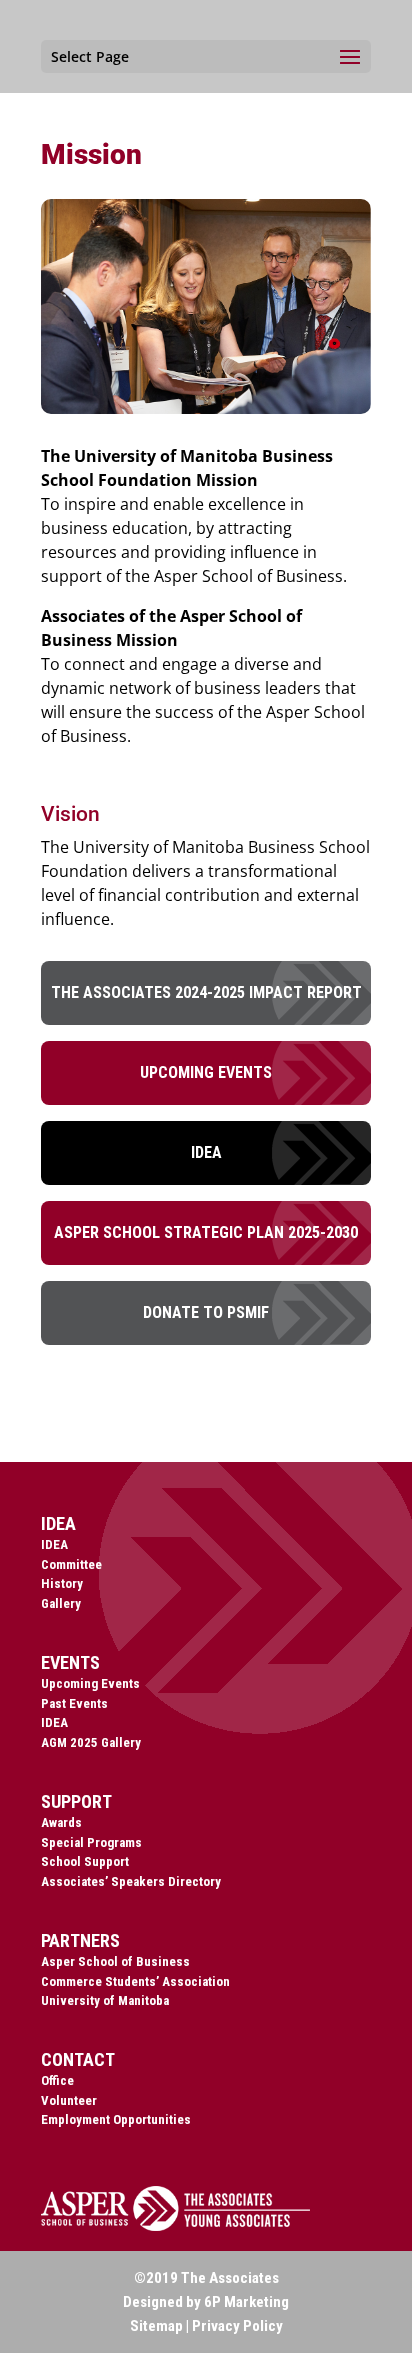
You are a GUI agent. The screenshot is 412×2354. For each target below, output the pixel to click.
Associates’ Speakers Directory (131, 1881)
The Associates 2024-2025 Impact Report (206, 992)
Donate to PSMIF (206, 1312)
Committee (71, 1564)
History (62, 1583)
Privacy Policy (237, 2326)
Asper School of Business (115, 1961)
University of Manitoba (105, 2000)
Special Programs (91, 1842)
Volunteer (69, 2100)
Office (57, 2080)
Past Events (74, 1703)
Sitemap (156, 2326)
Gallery (61, 1603)
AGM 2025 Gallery (91, 1742)
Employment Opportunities (116, 2119)
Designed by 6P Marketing (206, 2302)
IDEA (206, 1152)
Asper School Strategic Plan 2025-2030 (206, 1232)
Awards (61, 1822)
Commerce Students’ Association (135, 1981)
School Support (85, 1861)
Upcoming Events (206, 1072)
